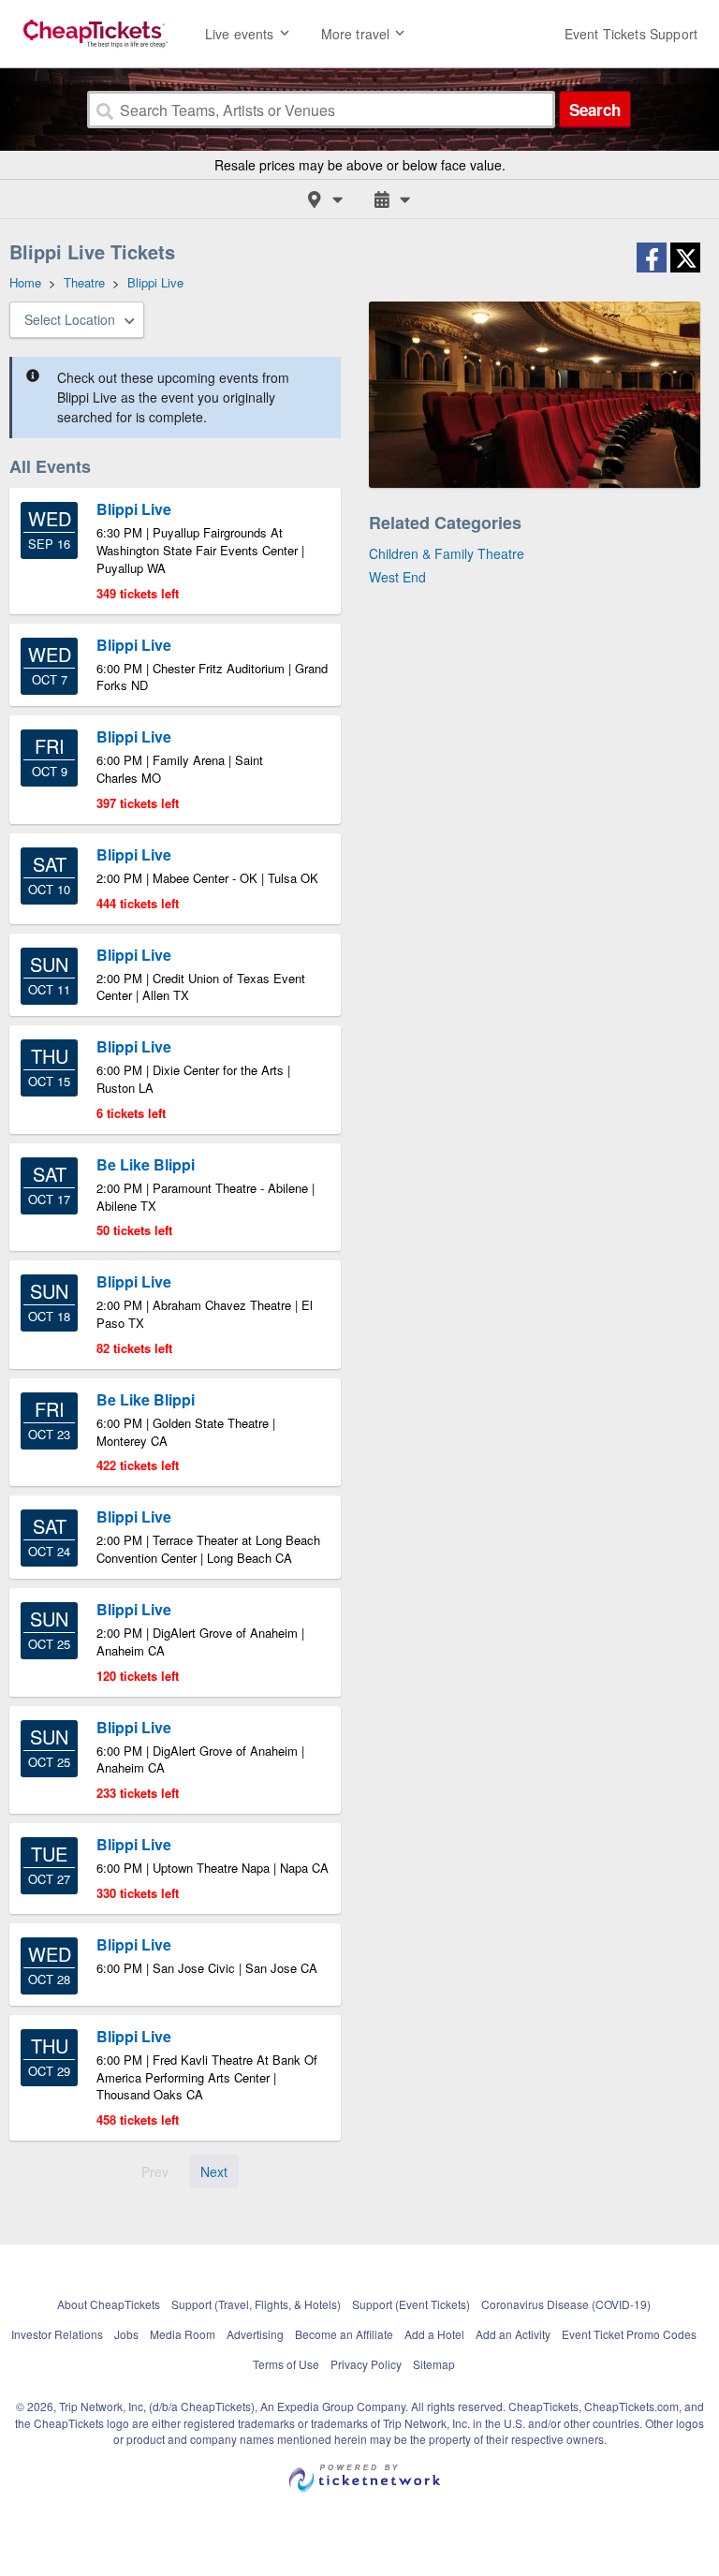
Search (595, 110)
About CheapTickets (109, 2304)
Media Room (183, 2334)
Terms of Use (286, 2364)
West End (397, 577)
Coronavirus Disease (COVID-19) (566, 2304)
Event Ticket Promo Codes (629, 2334)
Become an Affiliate (344, 2334)
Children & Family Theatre (447, 553)
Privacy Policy (366, 2364)
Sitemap (434, 2364)
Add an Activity (513, 2334)
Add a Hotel (434, 2334)
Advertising (255, 2334)
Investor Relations (57, 2334)
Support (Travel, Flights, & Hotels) (256, 2304)
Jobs (126, 2334)
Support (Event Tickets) (411, 2304)
